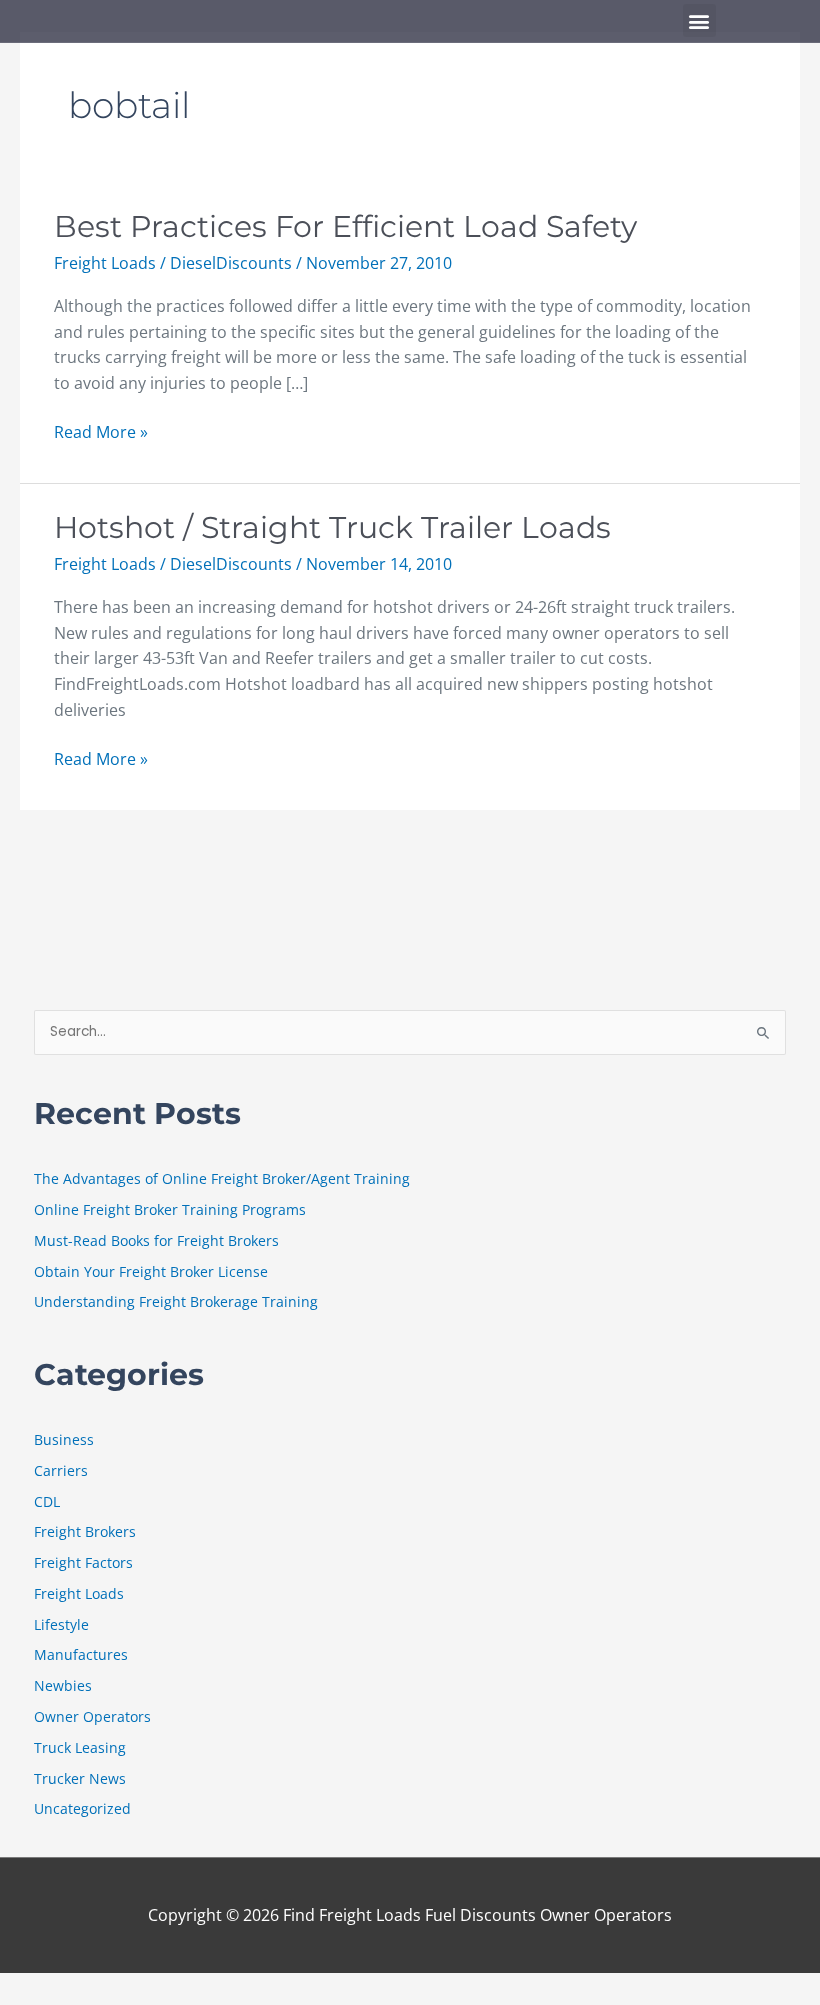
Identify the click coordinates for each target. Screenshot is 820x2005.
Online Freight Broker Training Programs (170, 1209)
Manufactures (81, 1654)
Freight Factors (83, 1562)
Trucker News (80, 1778)
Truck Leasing (80, 1747)
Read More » (101, 431)
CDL (47, 1501)
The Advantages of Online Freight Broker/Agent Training (222, 1178)
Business (64, 1439)
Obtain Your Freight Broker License (151, 1271)
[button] (699, 20)
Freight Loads (105, 263)
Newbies (63, 1685)
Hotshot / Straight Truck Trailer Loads (332, 527)
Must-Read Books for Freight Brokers (156, 1240)
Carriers (61, 1470)
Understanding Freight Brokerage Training (176, 1301)
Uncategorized (82, 1808)
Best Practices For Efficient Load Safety (345, 226)
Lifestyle (61, 1624)
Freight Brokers (85, 1531)
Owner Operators (92, 1716)
